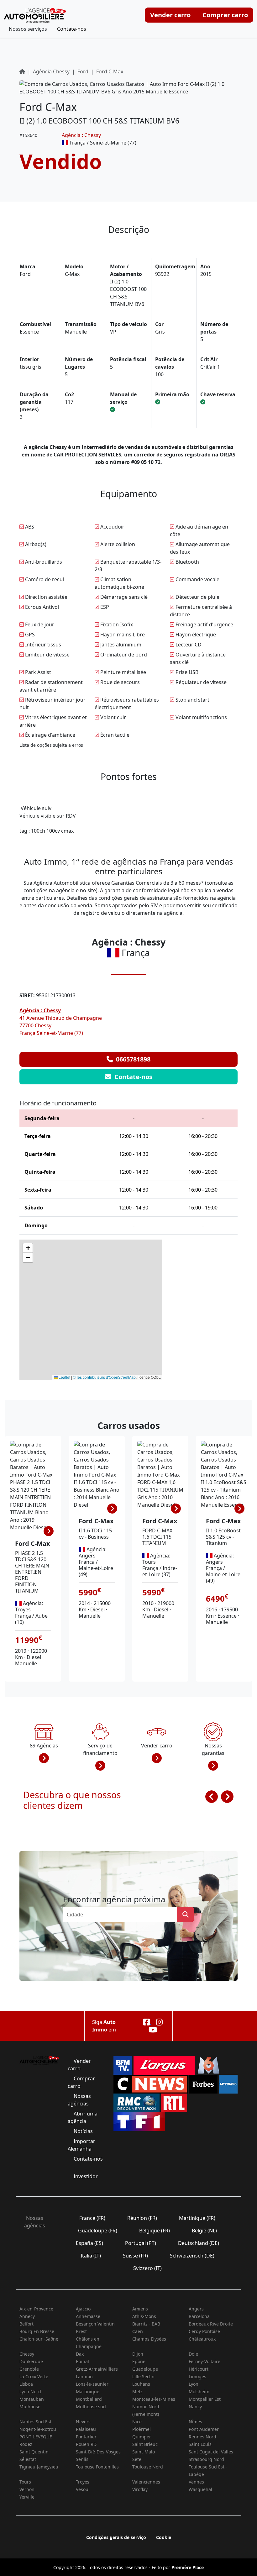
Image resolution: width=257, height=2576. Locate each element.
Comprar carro (225, 15)
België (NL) (204, 2231)
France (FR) (92, 2218)
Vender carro (170, 15)
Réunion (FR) (142, 2218)
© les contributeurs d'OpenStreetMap (104, 1377)
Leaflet (64, 1377)
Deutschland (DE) (199, 2243)
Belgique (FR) (155, 2231)
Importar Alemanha (81, 2145)
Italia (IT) (91, 2256)
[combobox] (122, 1915)
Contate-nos (72, 29)
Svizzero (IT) (147, 2268)
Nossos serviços (28, 29)
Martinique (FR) (197, 2218)
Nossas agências (79, 2100)
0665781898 (132, 1059)
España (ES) (89, 2243)
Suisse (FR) (135, 2256)
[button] (28, 1248)
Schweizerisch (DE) (192, 2256)
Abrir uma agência (83, 2117)
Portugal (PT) (141, 2243)
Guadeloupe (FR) (98, 2231)
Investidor (86, 2176)
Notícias (83, 2131)
